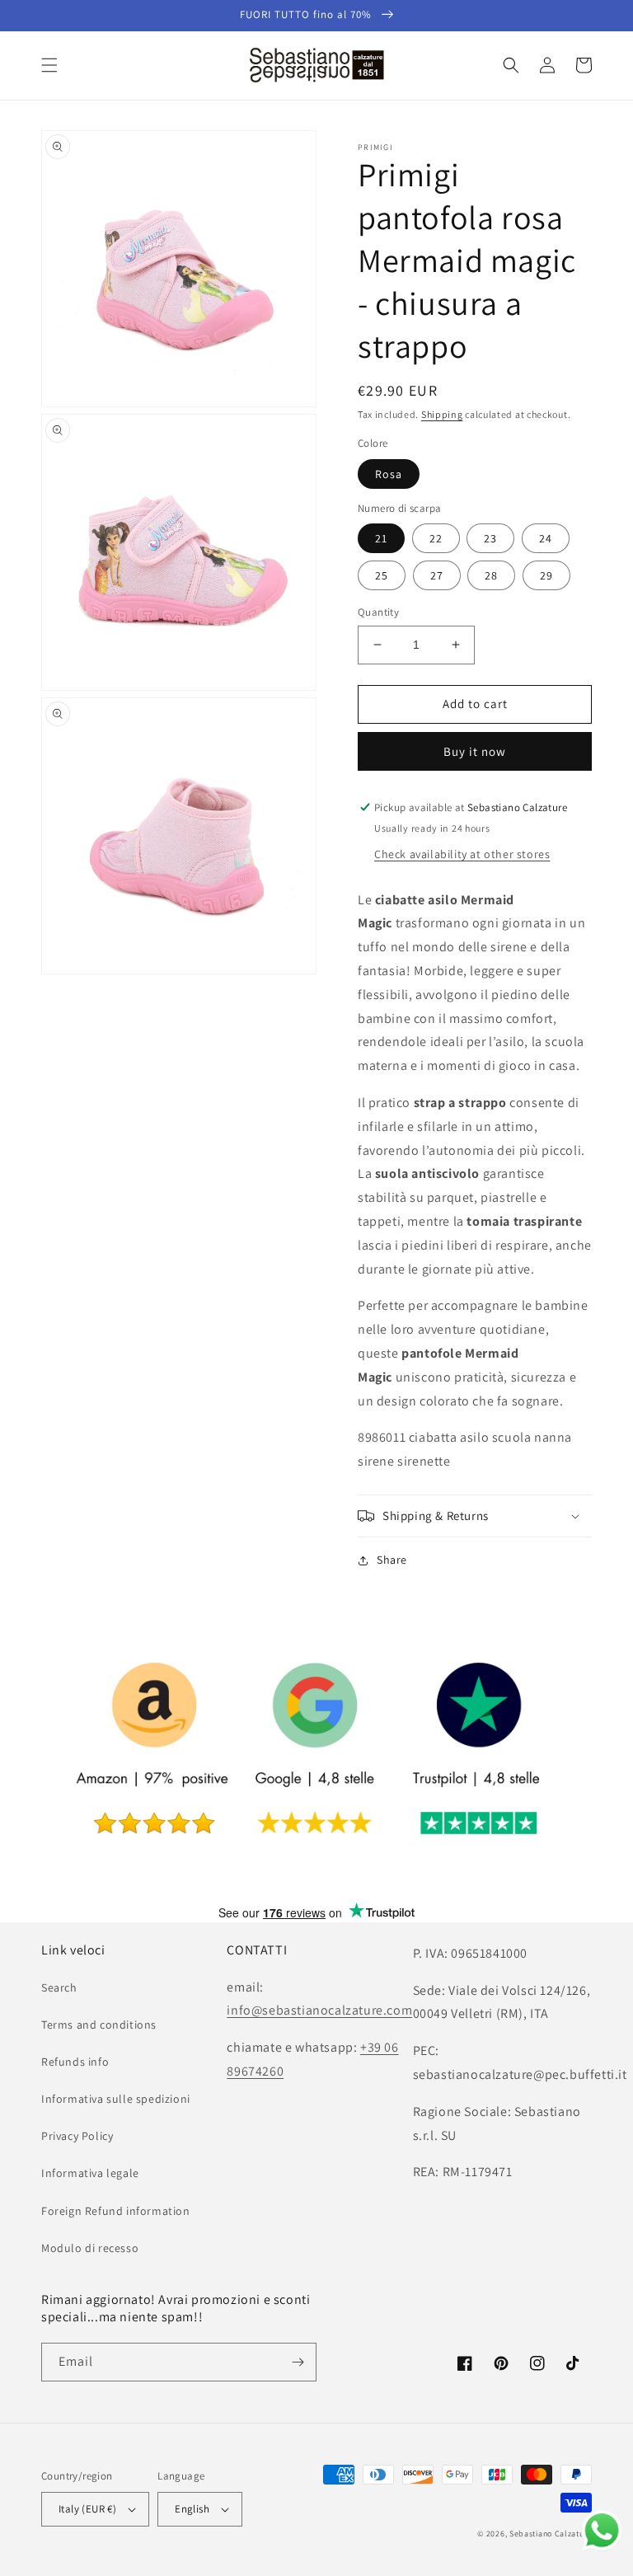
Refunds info (75, 2062)
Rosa (389, 474)
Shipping (442, 414)
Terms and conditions (99, 2025)
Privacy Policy (77, 2136)
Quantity (378, 612)
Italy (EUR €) (87, 2509)
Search (59, 1987)
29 (546, 575)
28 (491, 575)
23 (490, 538)
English (192, 2509)
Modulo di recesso (90, 2248)
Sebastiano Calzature (551, 2534)
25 (382, 575)
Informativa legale (90, 2173)
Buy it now (475, 751)
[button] (49, 65)
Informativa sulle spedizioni (116, 2099)
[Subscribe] (298, 2362)
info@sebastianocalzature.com (319, 2010)
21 (381, 538)
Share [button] (392, 1560)
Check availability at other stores (462, 854)
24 (546, 538)
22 (436, 538)
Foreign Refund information (116, 2211)
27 (437, 575)
